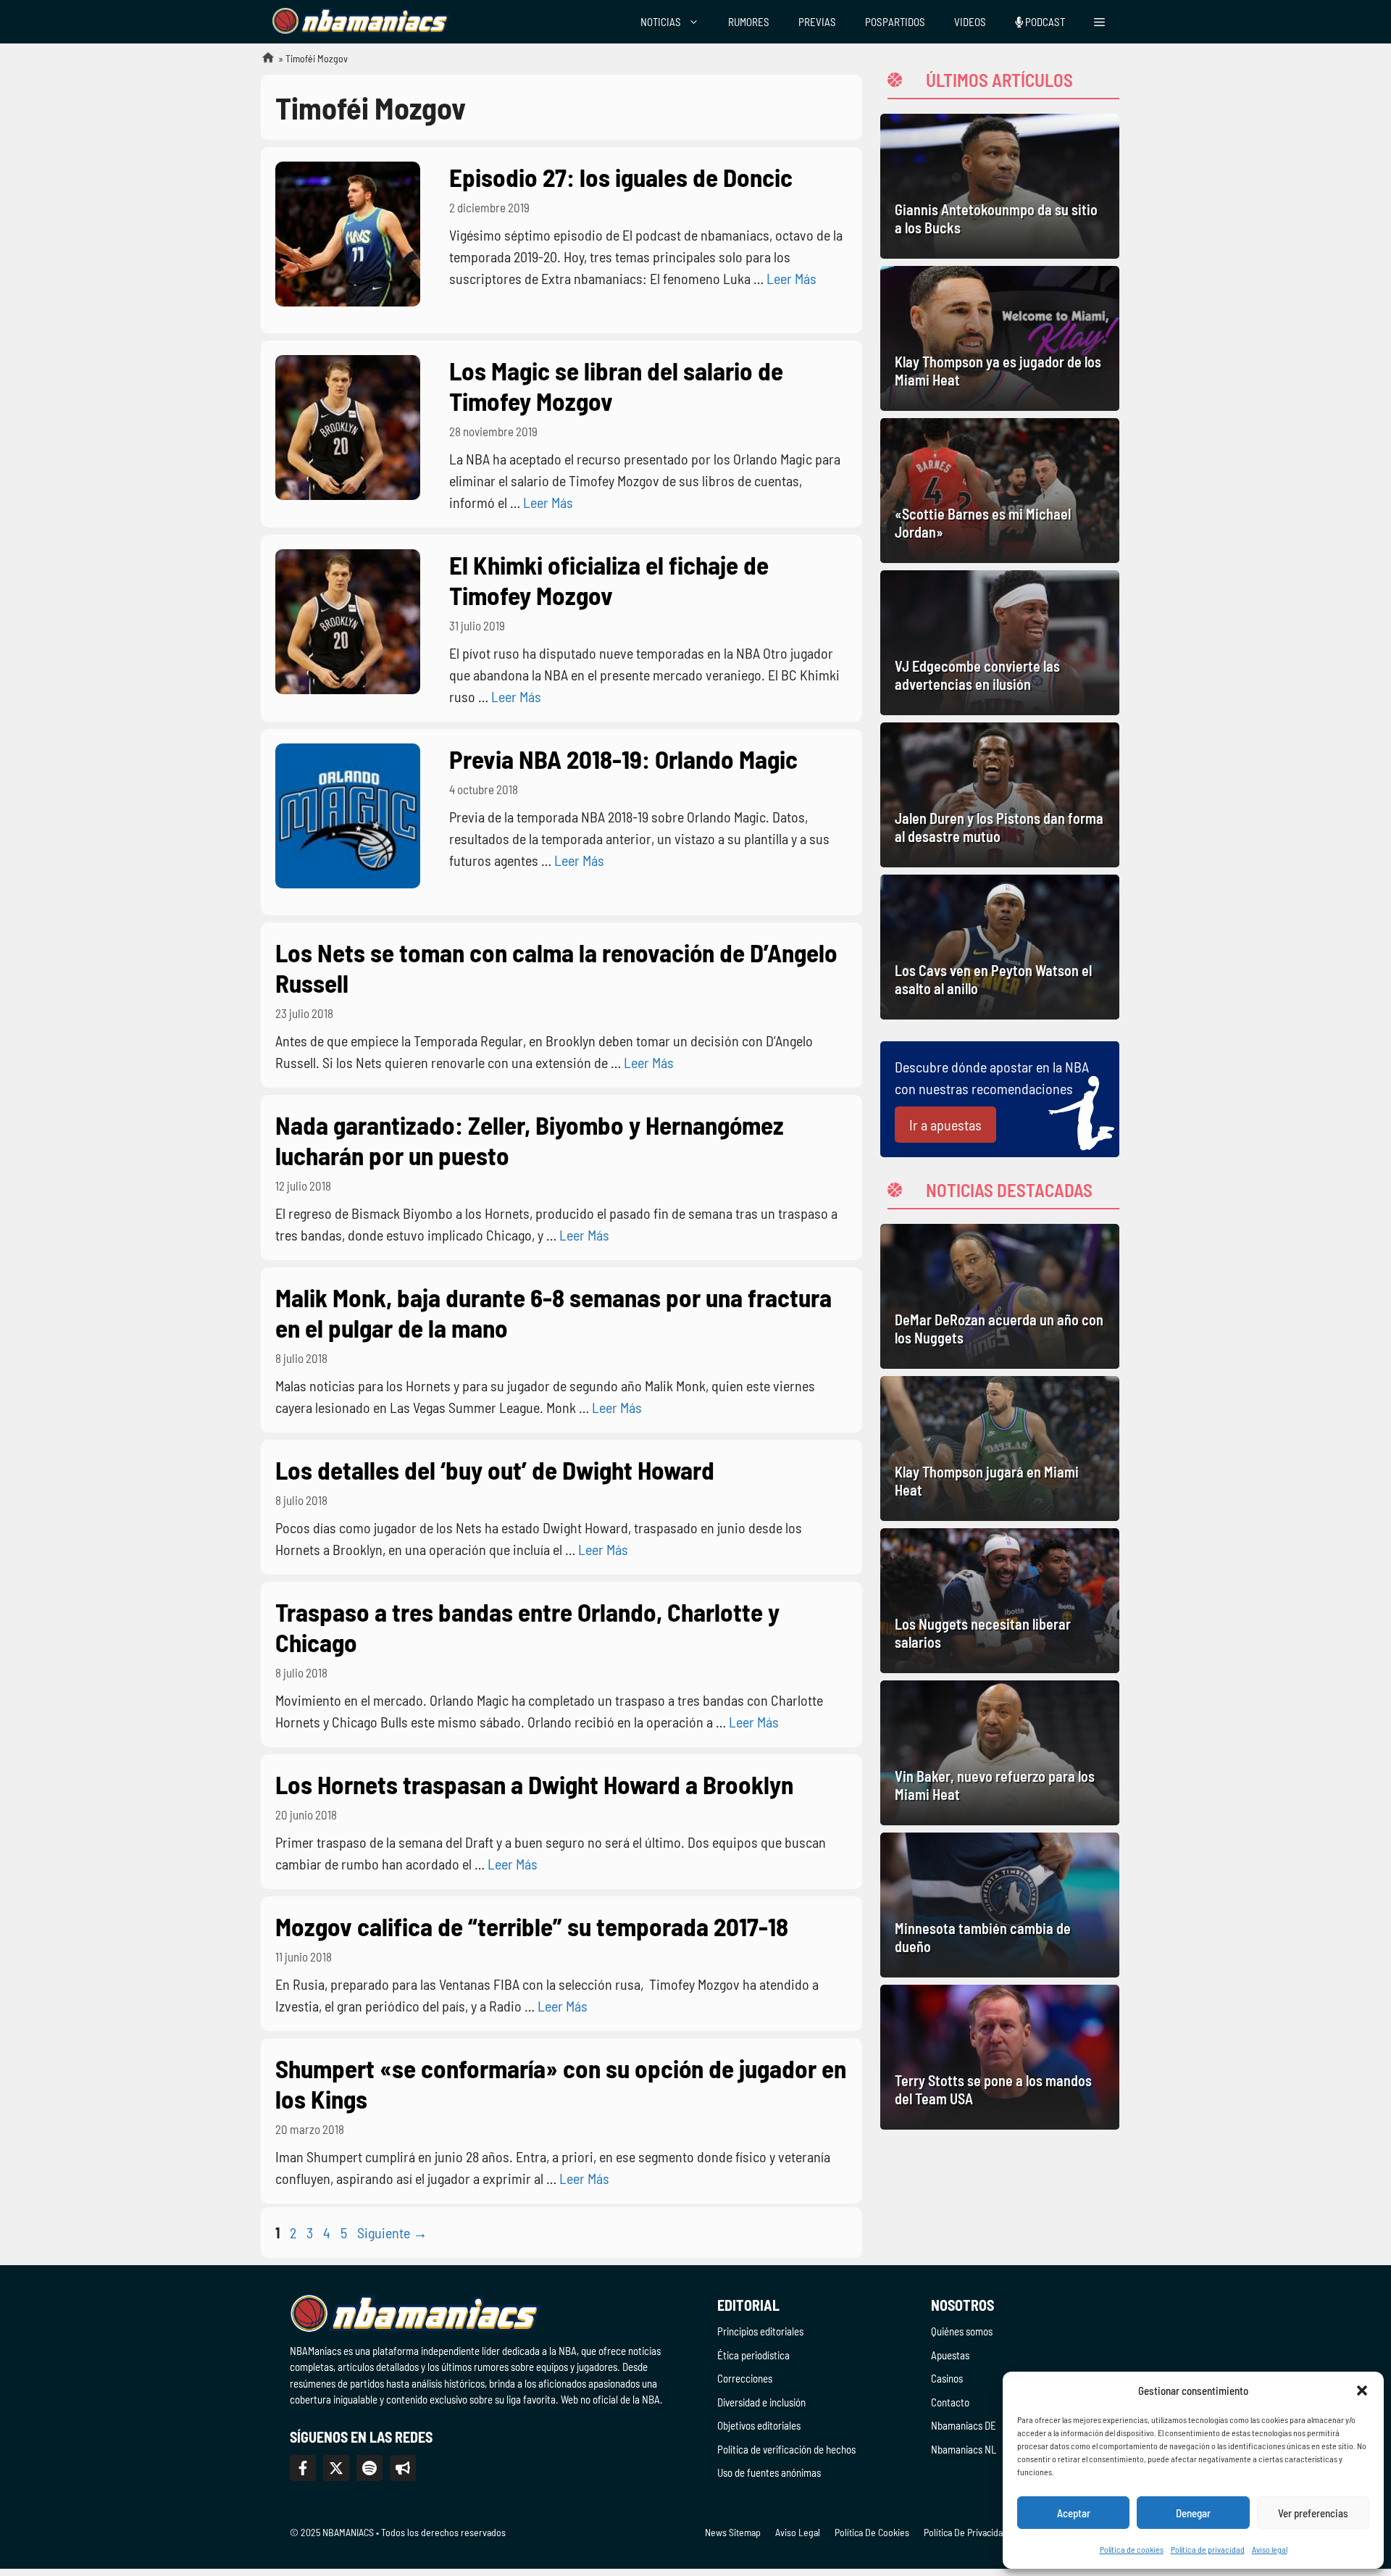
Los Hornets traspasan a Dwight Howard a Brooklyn (534, 1784)
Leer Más (791, 278)
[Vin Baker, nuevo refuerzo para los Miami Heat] (1000, 1753)
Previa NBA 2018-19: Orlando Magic (623, 759)
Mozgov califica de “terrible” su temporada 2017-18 (532, 1926)
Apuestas (950, 2355)
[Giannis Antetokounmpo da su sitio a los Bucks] (1000, 186)
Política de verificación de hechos (786, 2449)
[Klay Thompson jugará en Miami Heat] (1000, 1449)
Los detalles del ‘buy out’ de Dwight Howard (495, 1470)
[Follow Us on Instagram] (369, 2468)
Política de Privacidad (966, 2532)
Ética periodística (753, 2355)
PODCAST (1044, 22)
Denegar (1193, 2513)
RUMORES (749, 22)
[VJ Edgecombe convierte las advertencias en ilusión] (1000, 643)
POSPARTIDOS (895, 22)
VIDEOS (970, 22)
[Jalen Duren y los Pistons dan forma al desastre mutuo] (1000, 795)
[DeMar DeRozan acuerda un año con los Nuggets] (1000, 1296)
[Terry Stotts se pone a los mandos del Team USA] (1000, 2057)
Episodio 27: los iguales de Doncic (621, 177)
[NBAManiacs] (361, 22)
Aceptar (1074, 2513)
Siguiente (392, 2233)
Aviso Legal (798, 2532)
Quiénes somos (962, 2331)
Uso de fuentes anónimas (769, 2472)
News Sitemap (733, 2532)
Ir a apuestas (945, 1125)
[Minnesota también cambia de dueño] (1000, 1905)
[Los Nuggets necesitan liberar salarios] (1000, 1601)
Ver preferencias (1313, 2513)
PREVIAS (817, 22)
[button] (1362, 2390)
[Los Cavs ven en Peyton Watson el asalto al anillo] (1000, 947)
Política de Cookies (872, 2532)
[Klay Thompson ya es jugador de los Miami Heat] (1000, 338)
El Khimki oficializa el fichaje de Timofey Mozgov (609, 580)
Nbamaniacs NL (964, 2449)
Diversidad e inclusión (761, 2402)
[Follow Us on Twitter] (336, 2468)
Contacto (950, 2402)
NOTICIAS (661, 22)
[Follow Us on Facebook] (303, 2468)
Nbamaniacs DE (964, 2425)
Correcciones (745, 2378)
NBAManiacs (262, 62)
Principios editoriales (760, 2331)
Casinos (947, 2378)
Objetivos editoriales (759, 2425)
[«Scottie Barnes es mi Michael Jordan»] (1000, 491)
